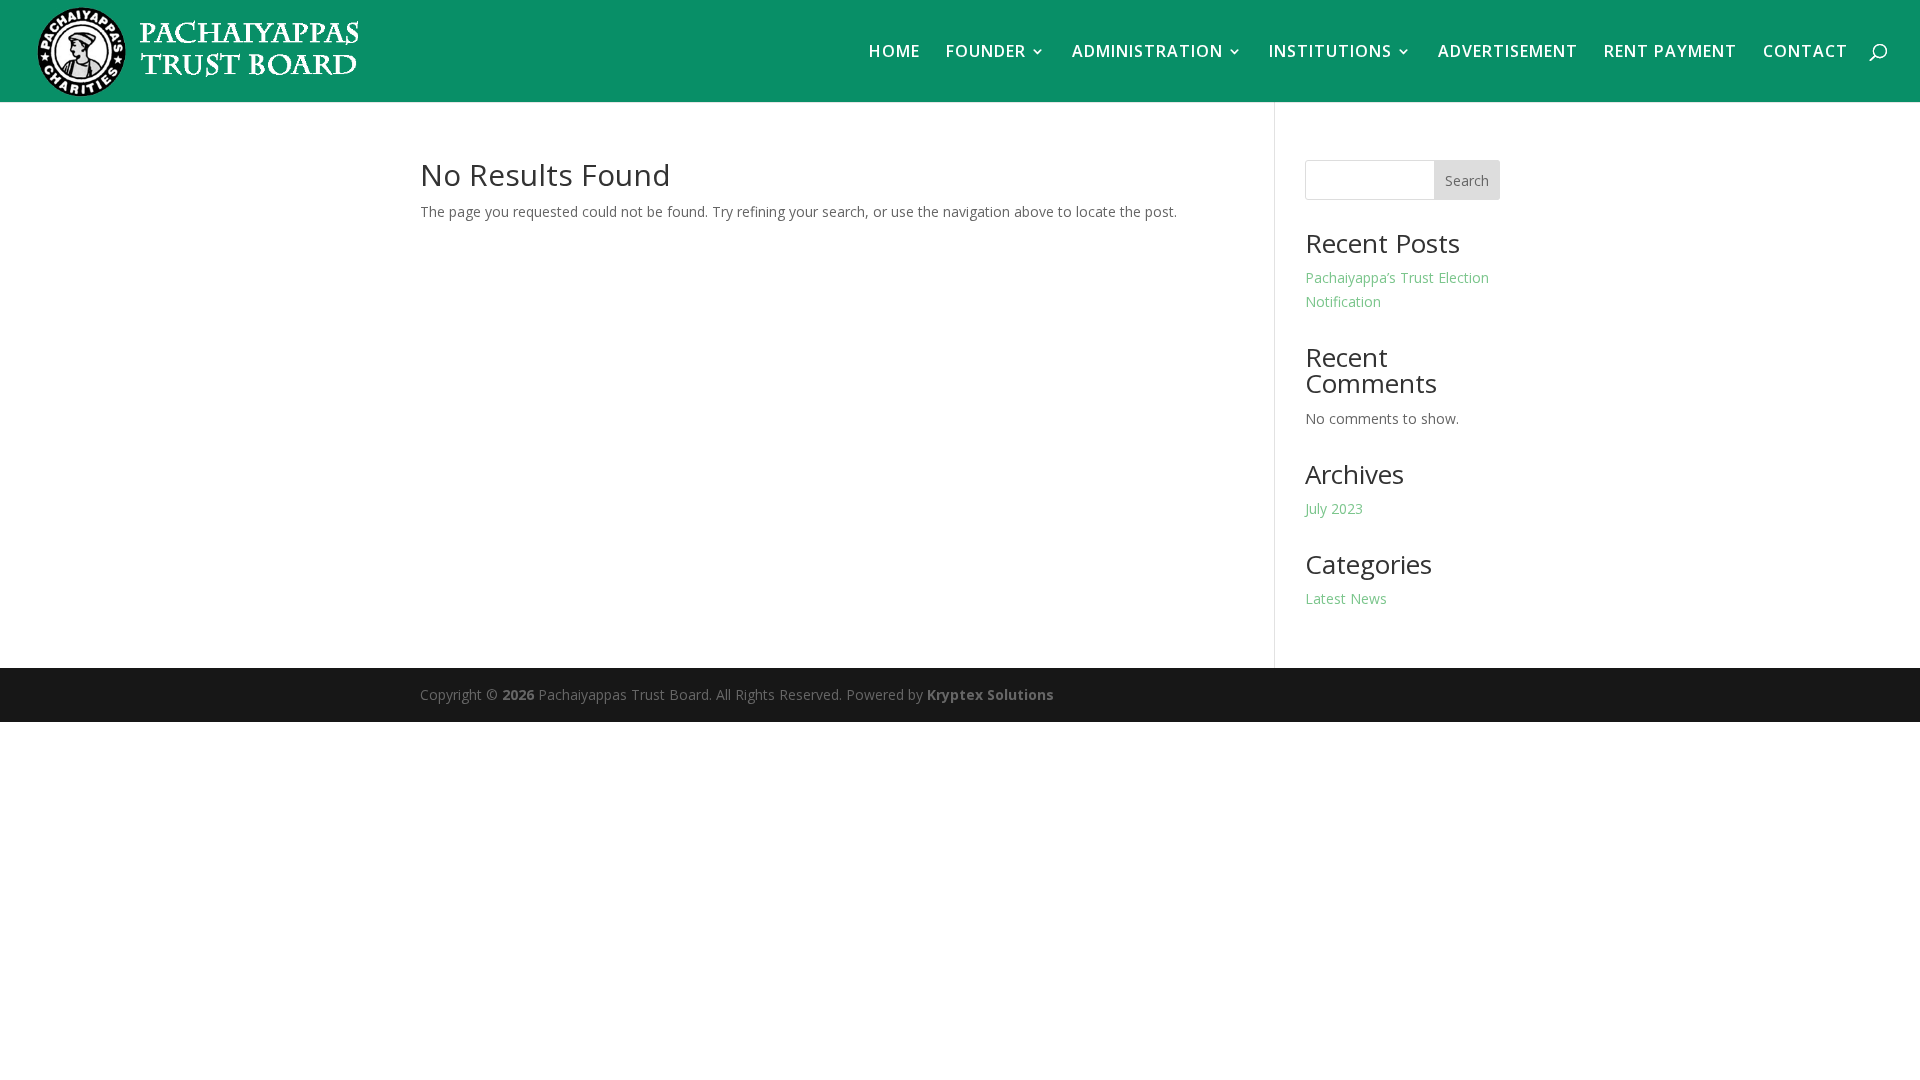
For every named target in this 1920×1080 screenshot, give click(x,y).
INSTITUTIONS (1330, 53)
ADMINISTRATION (1147, 53)
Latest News (1346, 598)
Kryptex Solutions (990, 694)
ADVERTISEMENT (1508, 53)
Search (1467, 180)
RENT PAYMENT (1670, 53)
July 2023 (1334, 508)
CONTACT (1805, 53)
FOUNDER (986, 53)
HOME (894, 53)
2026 (518, 694)
